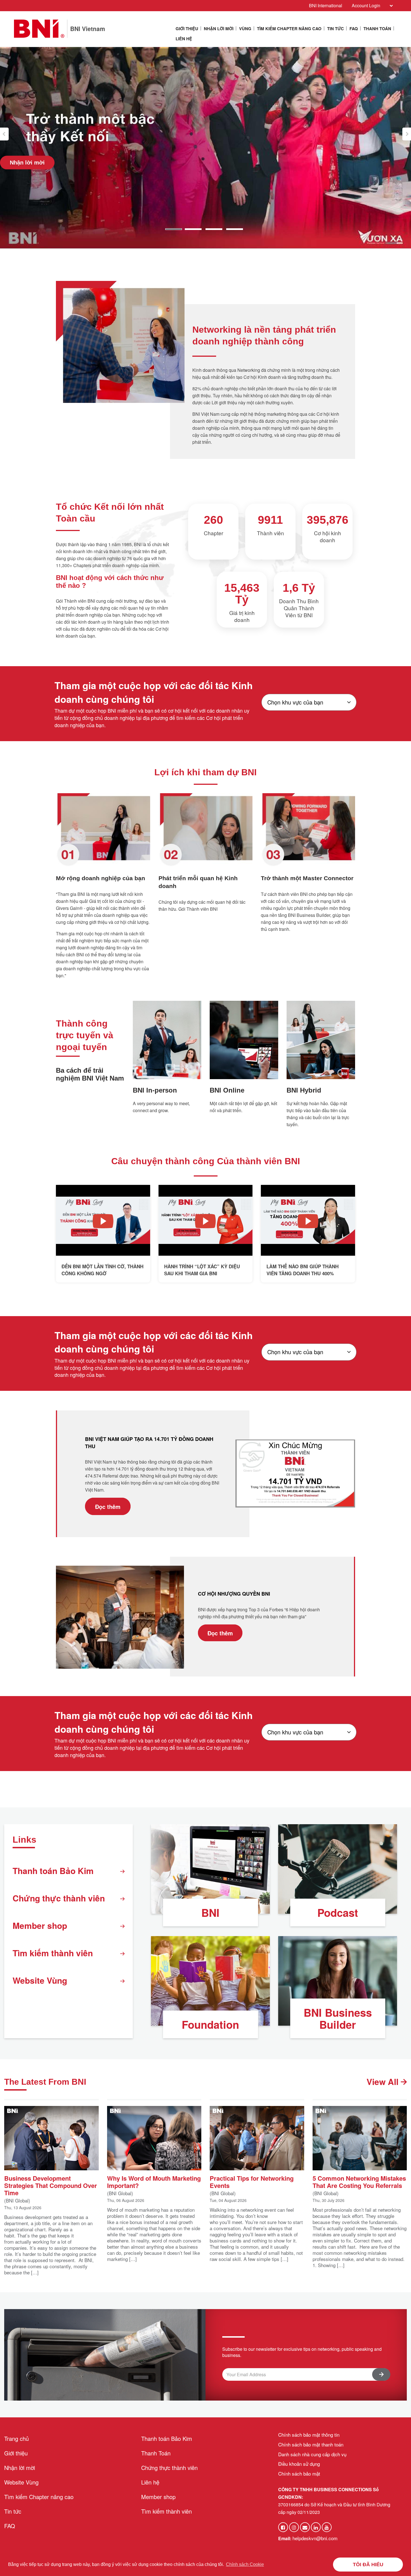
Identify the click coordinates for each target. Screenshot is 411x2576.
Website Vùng (40, 1980)
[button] (4, 134)
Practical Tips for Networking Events (252, 2181)
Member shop (40, 1925)
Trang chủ (16, 2438)
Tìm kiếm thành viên (53, 1953)
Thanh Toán (377, 29)
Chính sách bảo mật (299, 2473)
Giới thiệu (187, 29)
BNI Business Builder (338, 2018)
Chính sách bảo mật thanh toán (311, 2444)
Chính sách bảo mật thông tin (309, 2435)
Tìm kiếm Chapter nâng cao (289, 29)
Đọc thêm (108, 1506)
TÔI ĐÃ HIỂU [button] (368, 2565)
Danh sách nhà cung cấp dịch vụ (312, 2454)
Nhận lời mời (219, 29)
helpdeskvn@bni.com (315, 2538)
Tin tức (336, 29)
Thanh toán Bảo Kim (53, 1871)
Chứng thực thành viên (59, 1898)
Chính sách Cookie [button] (245, 2564)
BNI (210, 1912)
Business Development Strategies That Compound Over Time (51, 2185)
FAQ (354, 29)
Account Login (366, 5)
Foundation (210, 2024)
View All (384, 2081)
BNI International (326, 5)
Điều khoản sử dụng (299, 2464)
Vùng (245, 29)
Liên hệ (184, 39)
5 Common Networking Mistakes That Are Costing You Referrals (359, 2181)
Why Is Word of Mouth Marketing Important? (154, 2181)
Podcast (338, 1912)
